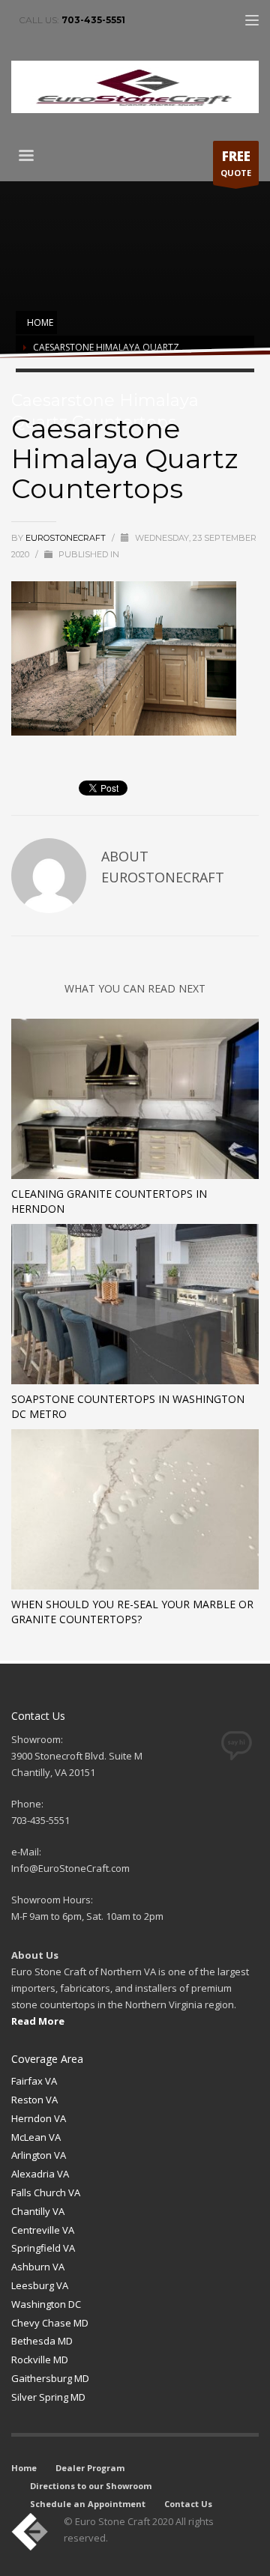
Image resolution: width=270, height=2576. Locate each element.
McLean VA (36, 2137)
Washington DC (46, 2304)
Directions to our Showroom (91, 2486)
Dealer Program (90, 2468)
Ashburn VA (38, 2267)
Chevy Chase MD (50, 2323)
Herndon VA (39, 2118)
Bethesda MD (42, 2341)
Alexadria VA (40, 2174)
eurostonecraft (67, 538)
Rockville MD (40, 2360)
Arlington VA (39, 2155)
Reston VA (34, 2100)
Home (24, 2468)
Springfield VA (43, 2248)
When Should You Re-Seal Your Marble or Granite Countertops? (132, 1612)
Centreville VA (43, 2230)
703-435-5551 (93, 20)
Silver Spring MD (48, 2397)
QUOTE (236, 163)
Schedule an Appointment (88, 2504)
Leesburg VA (40, 2285)
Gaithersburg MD (50, 2378)
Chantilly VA (38, 2211)
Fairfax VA (34, 2081)
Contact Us (188, 2504)
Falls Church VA (46, 2192)
